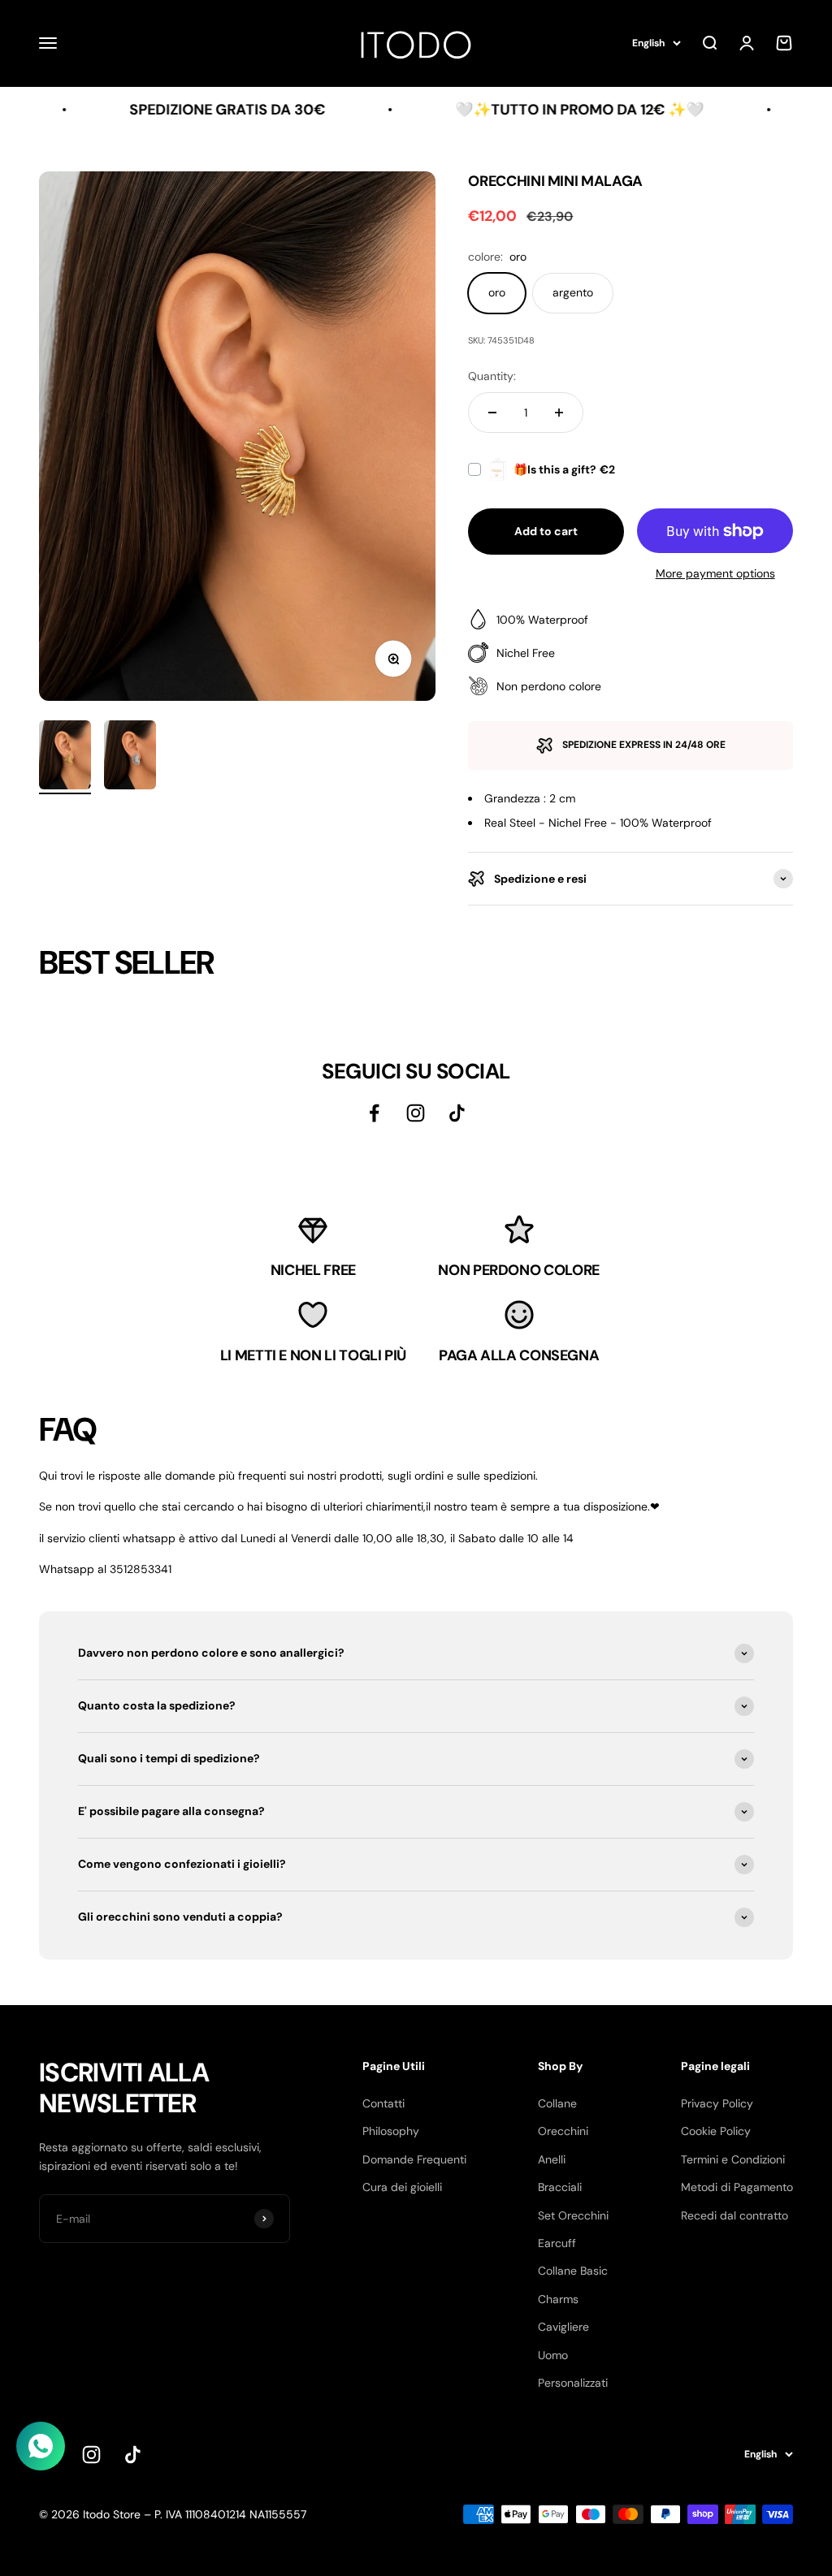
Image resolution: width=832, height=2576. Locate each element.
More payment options (715, 573)
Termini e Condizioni (733, 2159)
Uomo (553, 2355)
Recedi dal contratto (734, 2215)
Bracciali (560, 2187)
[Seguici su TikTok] (457, 1113)
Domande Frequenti (414, 2159)
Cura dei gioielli (402, 2187)
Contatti (383, 2103)
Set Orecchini (573, 2215)
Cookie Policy (716, 2131)
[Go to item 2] (130, 758)
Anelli (552, 2159)
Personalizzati (573, 2383)
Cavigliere (563, 2327)
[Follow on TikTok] (133, 2455)
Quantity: (492, 376)
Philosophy (391, 2131)
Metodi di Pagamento (737, 2187)
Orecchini (563, 2131)
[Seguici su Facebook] (374, 1113)
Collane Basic (573, 2271)
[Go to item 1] (65, 758)
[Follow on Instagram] (91, 2455)
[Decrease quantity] (492, 413)
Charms (558, 2299)
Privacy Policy (717, 2103)
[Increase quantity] (559, 413)
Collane (557, 2103)
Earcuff (557, 2243)
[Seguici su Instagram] (416, 1113)
